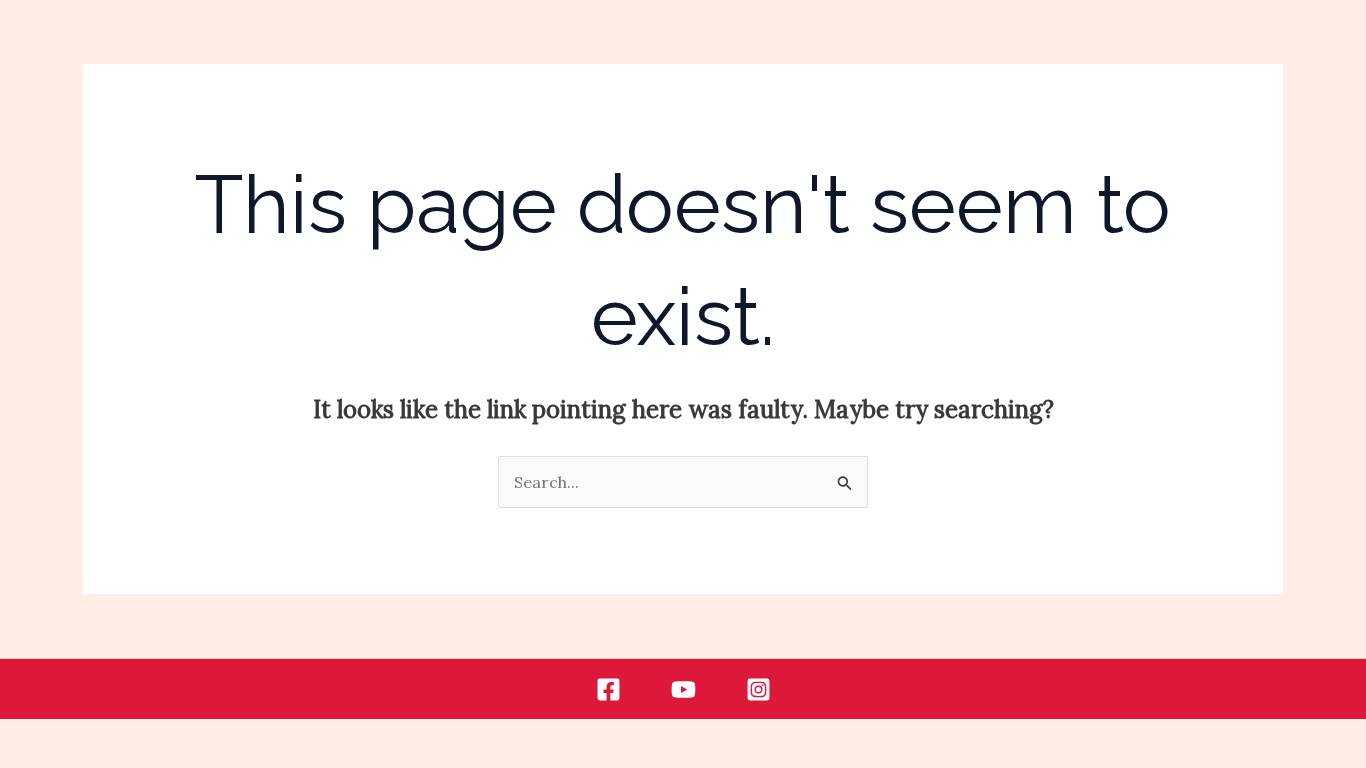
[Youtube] (683, 689)
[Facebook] (608, 689)
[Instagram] (758, 689)
